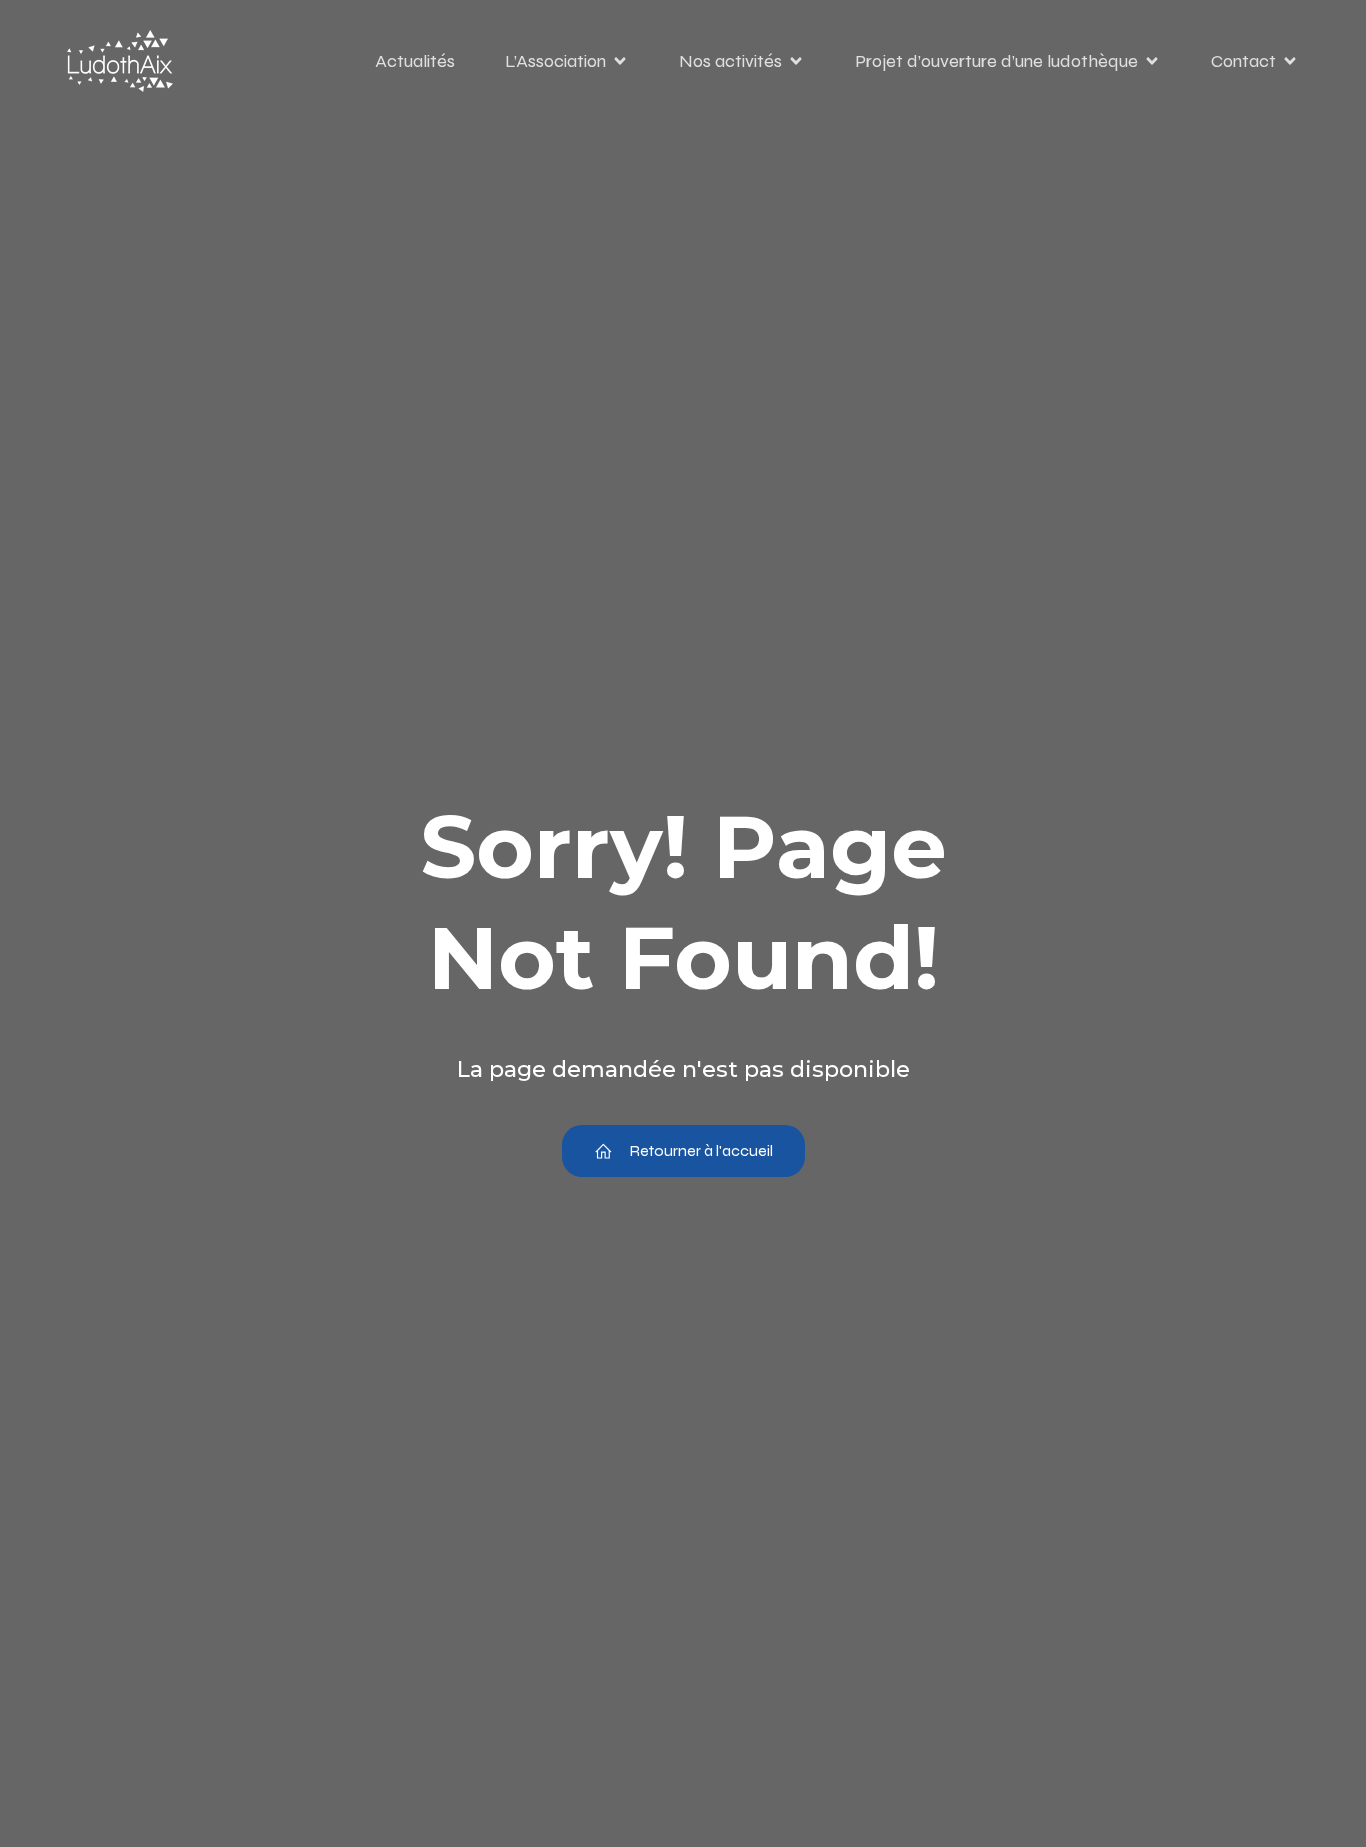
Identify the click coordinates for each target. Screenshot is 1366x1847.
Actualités (415, 61)
